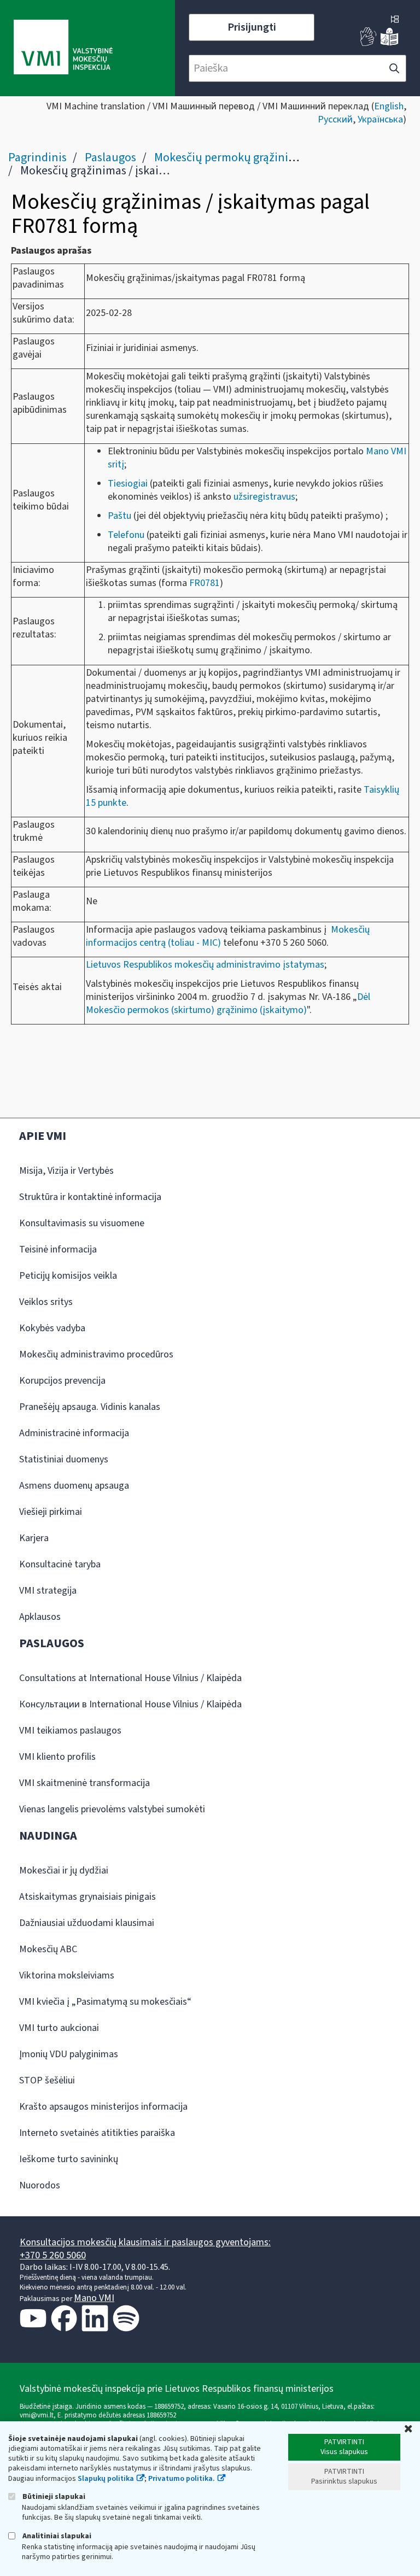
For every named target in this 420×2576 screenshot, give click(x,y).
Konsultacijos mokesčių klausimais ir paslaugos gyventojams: (145, 2242)
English (389, 106)
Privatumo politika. (182, 2479)
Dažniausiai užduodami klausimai (87, 1923)
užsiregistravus (264, 497)
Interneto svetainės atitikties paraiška (97, 2133)
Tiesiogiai (128, 484)
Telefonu (126, 535)
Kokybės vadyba (52, 1328)
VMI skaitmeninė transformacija (84, 1783)
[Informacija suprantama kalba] (389, 43)
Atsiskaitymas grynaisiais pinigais (87, 1897)
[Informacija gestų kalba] (369, 43)
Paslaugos (110, 157)
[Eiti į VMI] (63, 48)
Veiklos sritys (46, 1302)
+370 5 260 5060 (53, 2255)
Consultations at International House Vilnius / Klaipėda (130, 1678)
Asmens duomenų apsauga (74, 1486)
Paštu (119, 516)
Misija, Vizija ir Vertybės (66, 1171)
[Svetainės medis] (395, 20)
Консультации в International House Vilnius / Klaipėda (130, 1704)
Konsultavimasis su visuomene (82, 1223)
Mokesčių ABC (48, 1949)
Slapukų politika (106, 2479)
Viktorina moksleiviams (67, 1975)
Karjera (34, 1538)
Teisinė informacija (58, 1249)
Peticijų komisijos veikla (68, 1276)
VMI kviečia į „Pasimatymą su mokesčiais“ (105, 2002)
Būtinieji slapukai (53, 2496)
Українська (380, 119)
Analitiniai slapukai (56, 2536)
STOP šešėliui (47, 2080)
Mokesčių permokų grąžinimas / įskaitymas (263, 157)
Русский (335, 119)
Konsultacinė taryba (60, 1564)
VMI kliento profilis (57, 1757)
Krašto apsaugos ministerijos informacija (103, 2107)
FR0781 (205, 583)
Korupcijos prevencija (62, 1381)
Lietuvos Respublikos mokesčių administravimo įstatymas (205, 965)
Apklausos (40, 1617)
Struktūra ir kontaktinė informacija (90, 1197)
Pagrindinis (37, 157)
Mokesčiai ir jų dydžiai (64, 1870)
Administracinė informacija (74, 1433)
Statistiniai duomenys (64, 1459)
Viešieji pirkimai (51, 1512)
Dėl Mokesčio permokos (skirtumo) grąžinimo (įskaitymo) (228, 1003)
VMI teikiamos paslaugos (70, 1731)
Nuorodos (40, 2185)
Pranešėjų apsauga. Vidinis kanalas (90, 1407)
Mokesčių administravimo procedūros (96, 1354)
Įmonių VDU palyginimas (69, 2054)
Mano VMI (94, 2298)
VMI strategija (48, 1591)
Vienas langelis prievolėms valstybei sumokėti (112, 1809)
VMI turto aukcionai (59, 2028)
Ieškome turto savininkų (69, 2159)
